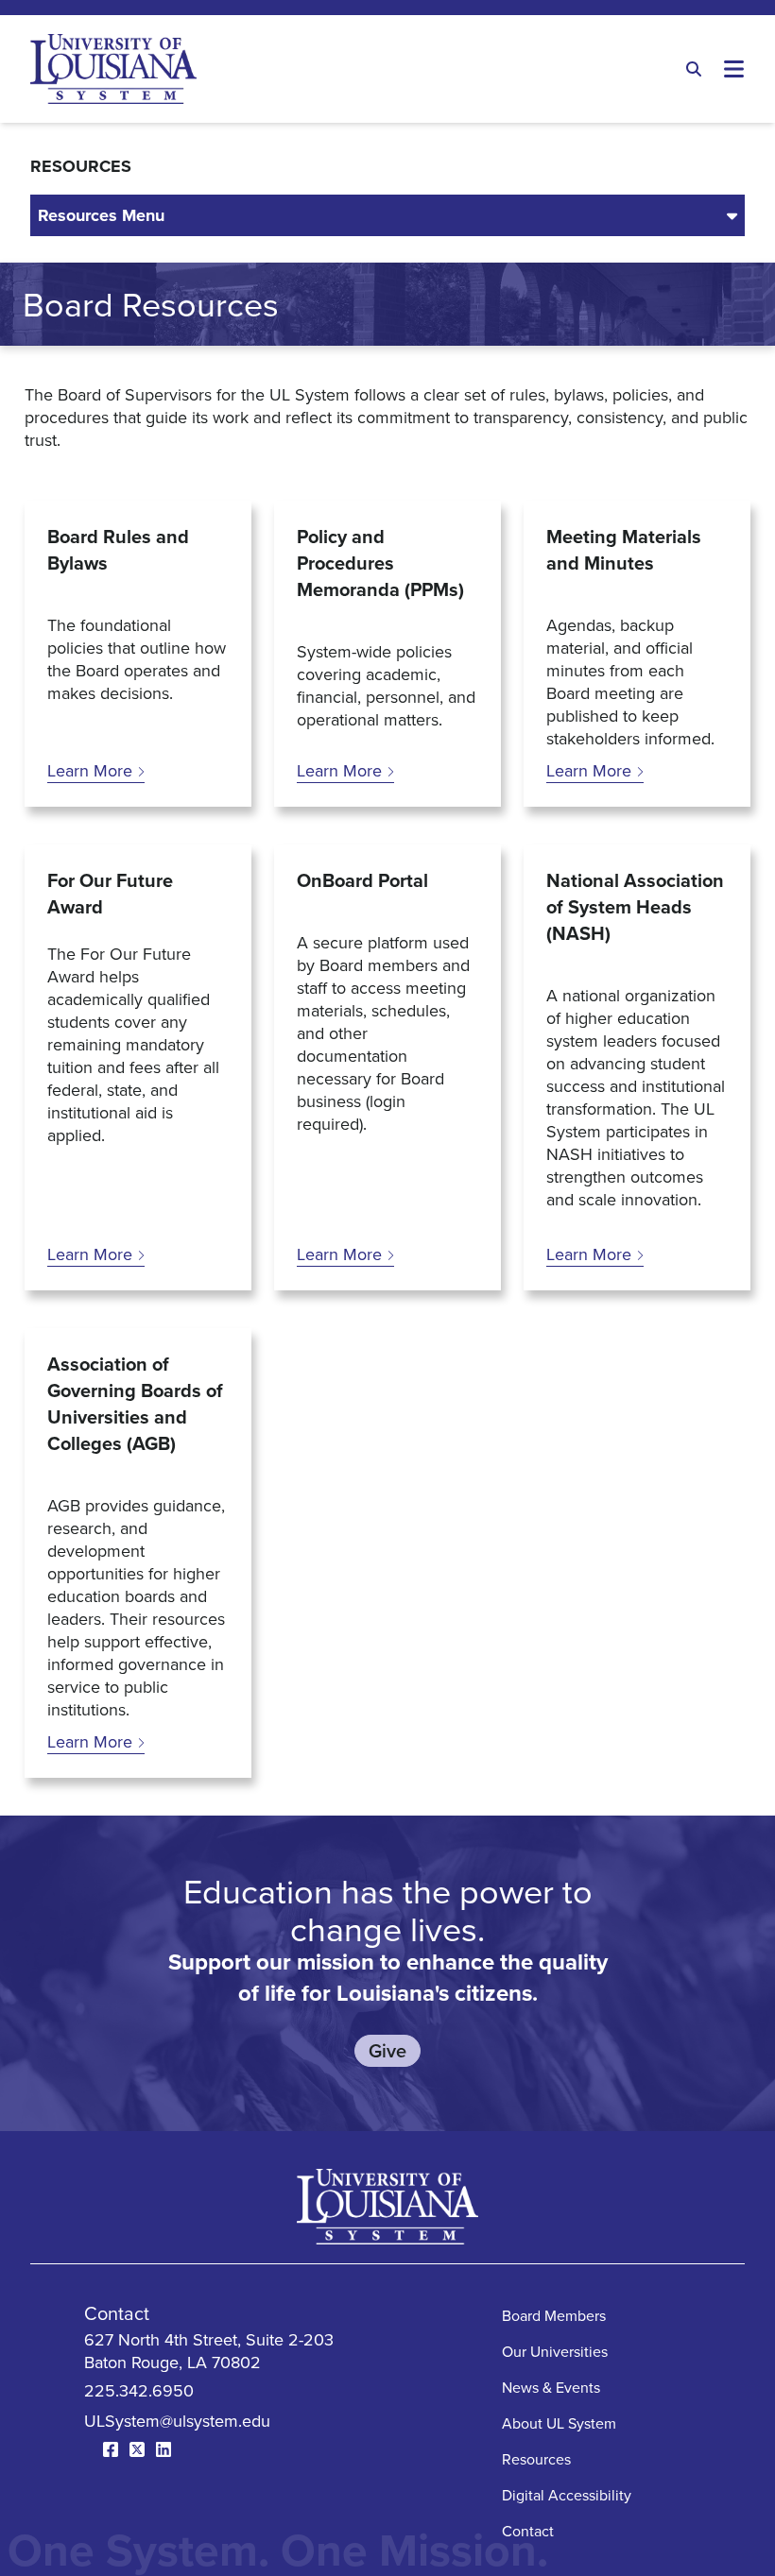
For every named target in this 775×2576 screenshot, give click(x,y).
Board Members (554, 2315)
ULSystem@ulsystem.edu (177, 2421)
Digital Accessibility (567, 2495)
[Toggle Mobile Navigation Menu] (734, 69)
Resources (536, 2459)
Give (387, 2050)
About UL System (559, 2423)
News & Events (551, 2387)
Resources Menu (101, 215)
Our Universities (555, 2351)
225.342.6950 (139, 2390)
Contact (528, 2531)
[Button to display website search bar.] (694, 69)
